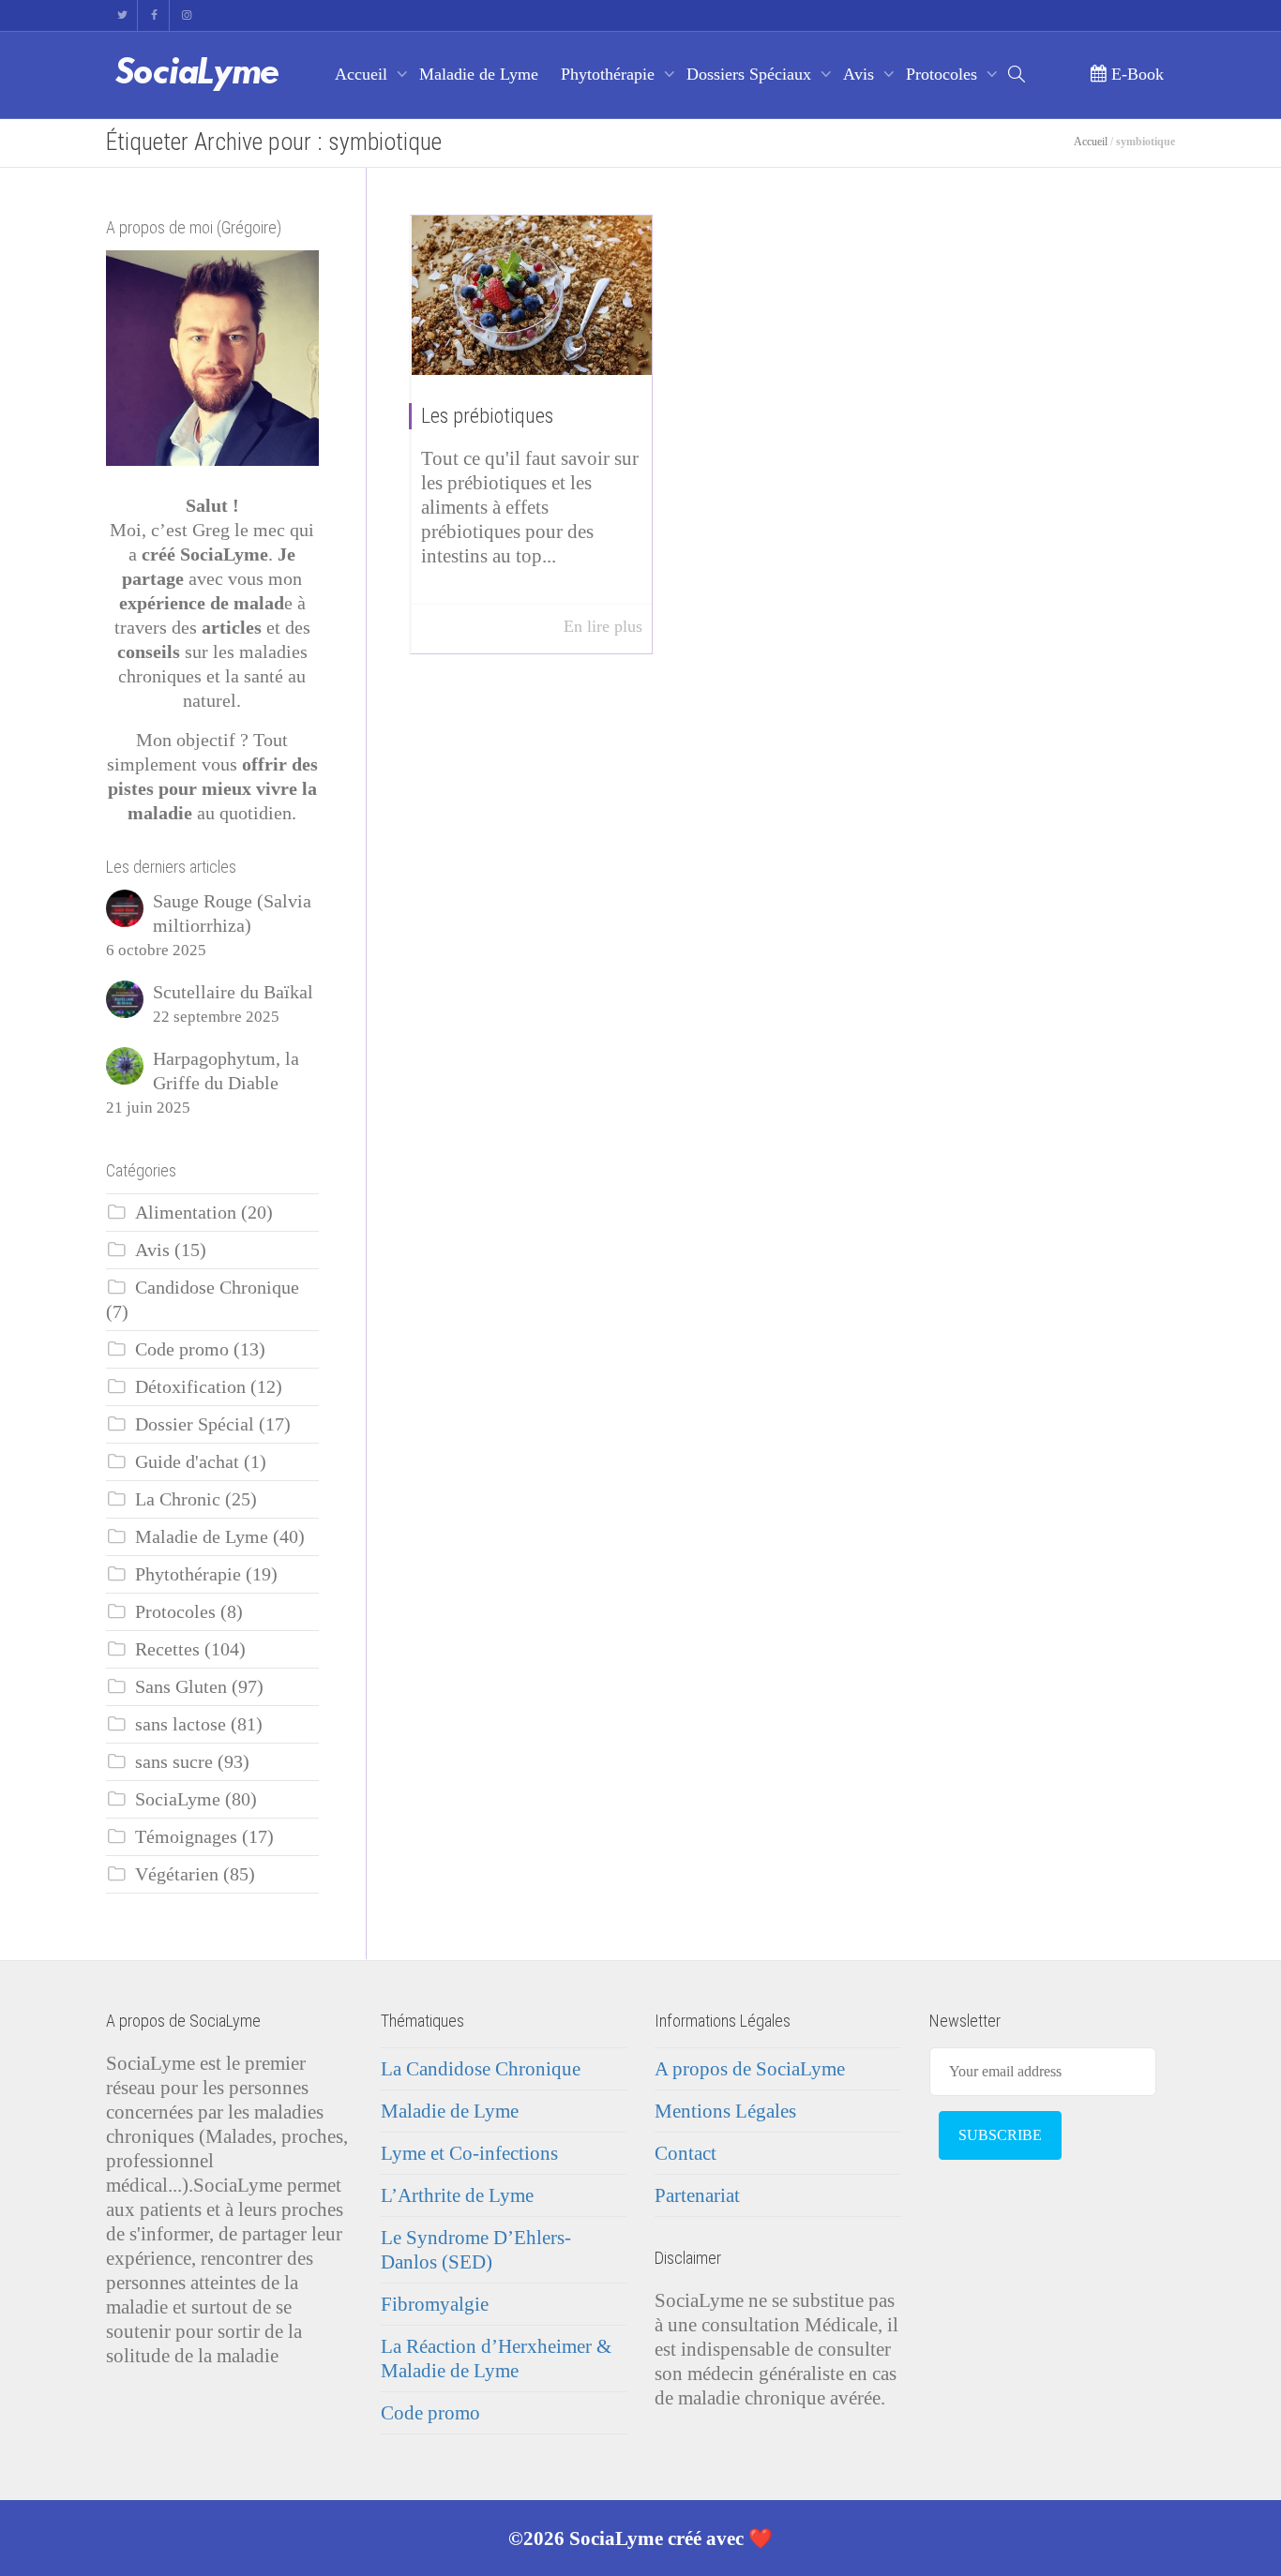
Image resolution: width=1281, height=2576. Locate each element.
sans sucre (174, 1762)
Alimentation (186, 1213)
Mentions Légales (725, 2111)
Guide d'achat (187, 1462)
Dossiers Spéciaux (751, 74)
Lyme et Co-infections (469, 2153)
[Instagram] (186, 15)
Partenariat (697, 2195)
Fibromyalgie (435, 2304)
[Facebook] (154, 15)
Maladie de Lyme (479, 74)
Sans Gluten (181, 1687)
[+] (532, 295)
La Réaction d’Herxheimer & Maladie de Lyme (496, 2359)
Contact (686, 2153)
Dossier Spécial (195, 1424)
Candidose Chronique (217, 1288)
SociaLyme (178, 1799)
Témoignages (186, 1837)
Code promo (182, 1349)
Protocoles (944, 74)
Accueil (363, 74)
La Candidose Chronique (481, 2069)
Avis (861, 74)
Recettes (167, 1649)
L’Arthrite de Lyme (457, 2195)
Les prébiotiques (487, 416)
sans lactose (181, 1724)
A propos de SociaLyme (750, 2069)
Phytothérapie (610, 74)
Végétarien (177, 1874)
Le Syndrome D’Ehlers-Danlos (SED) (476, 2250)
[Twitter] (122, 15)
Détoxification (190, 1387)
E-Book (1135, 74)
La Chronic (178, 1499)
